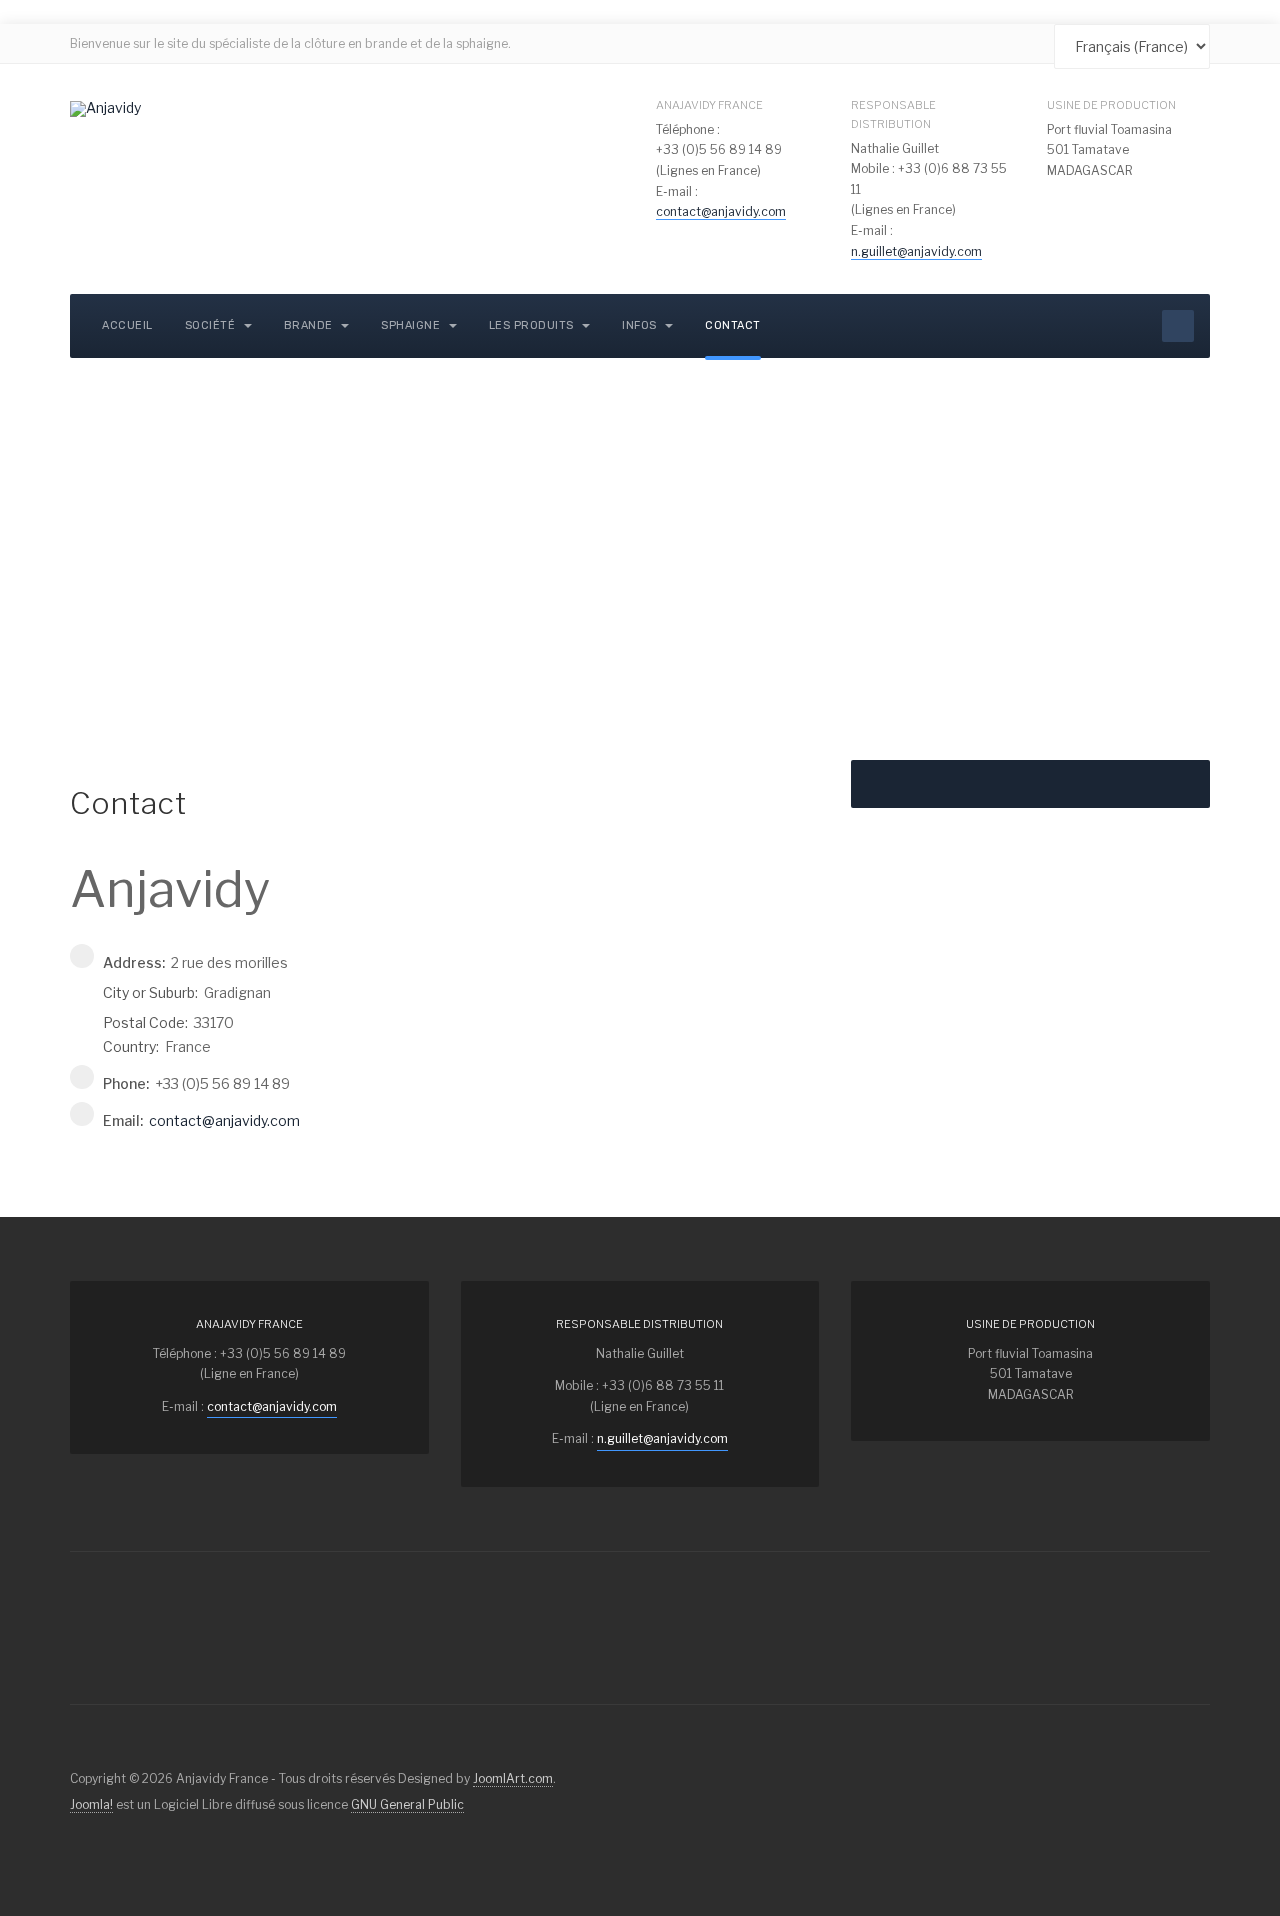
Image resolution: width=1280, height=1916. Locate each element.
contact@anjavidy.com (721, 211)
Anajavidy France (709, 105)
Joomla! (91, 1804)
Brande (310, 325)
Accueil (127, 325)
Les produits (533, 325)
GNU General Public (407, 1804)
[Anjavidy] (105, 109)
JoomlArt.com (513, 1778)
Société (212, 325)
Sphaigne (412, 325)
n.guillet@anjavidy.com (916, 251)
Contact (733, 325)
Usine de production (1111, 105)
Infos (641, 325)
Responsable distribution (893, 114)
